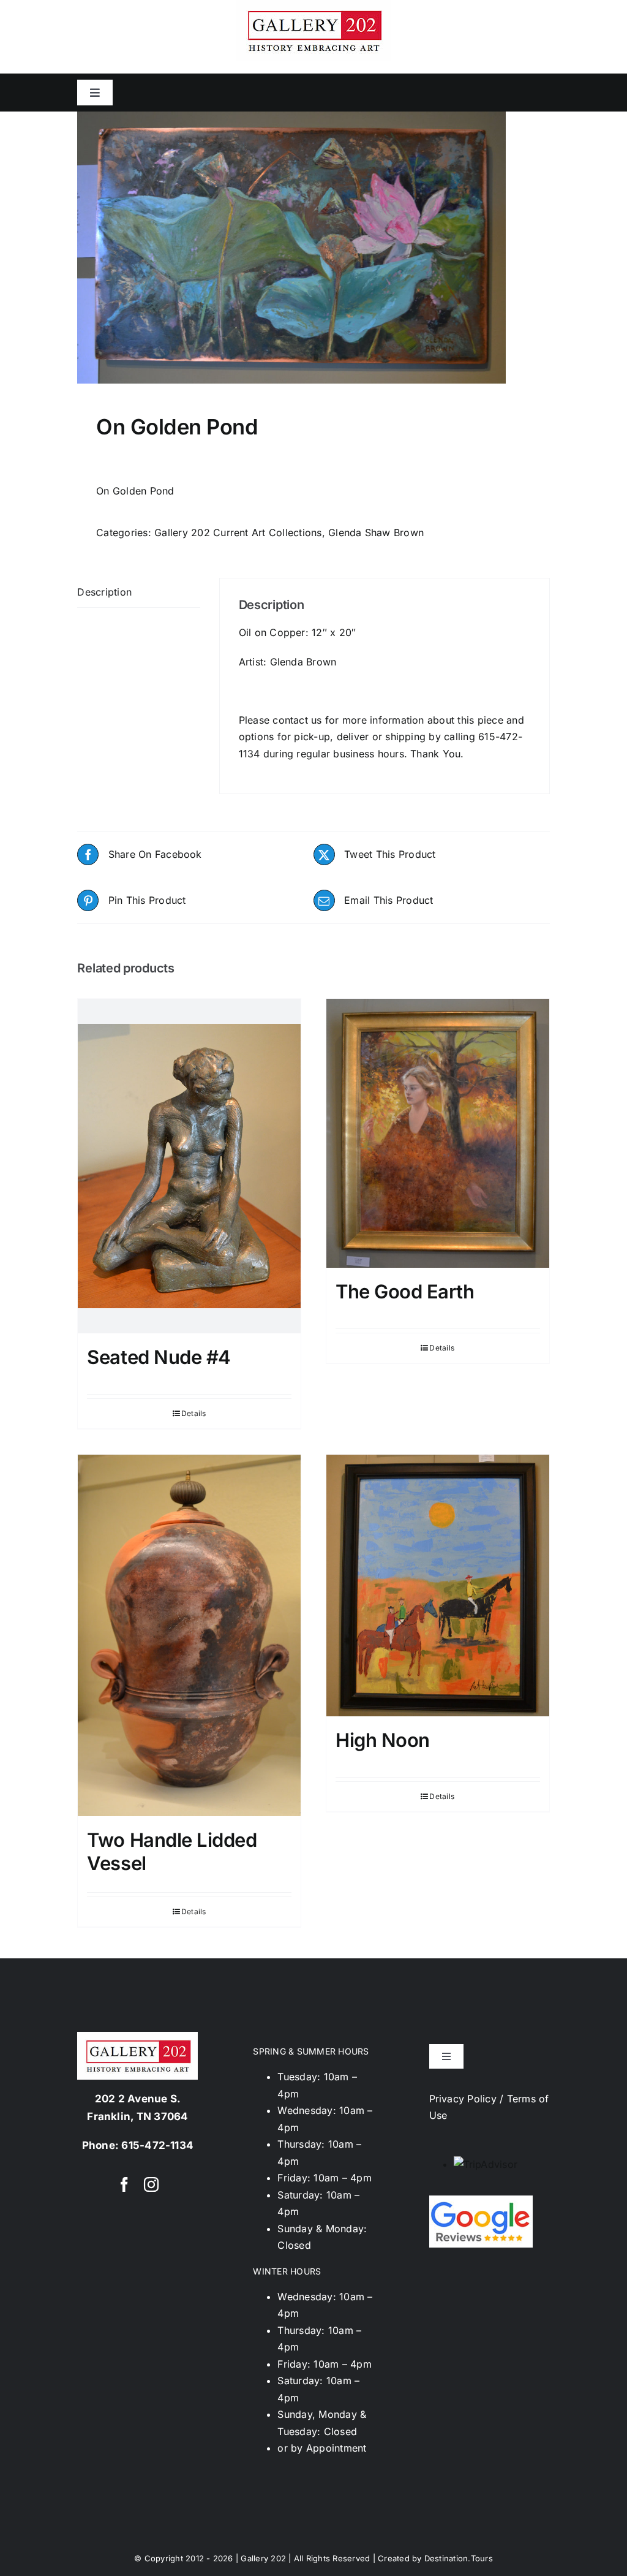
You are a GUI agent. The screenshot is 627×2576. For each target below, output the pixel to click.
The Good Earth (405, 1291)
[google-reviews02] (481, 2200)
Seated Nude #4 (159, 1357)
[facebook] (124, 2184)
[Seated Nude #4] (189, 1166)
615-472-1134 (157, 2145)
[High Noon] (438, 1585)
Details (194, 1413)
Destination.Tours (459, 2558)
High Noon (383, 1740)
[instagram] (151, 2184)
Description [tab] (104, 592)
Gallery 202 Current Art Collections (238, 532)
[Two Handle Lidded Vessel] (189, 1636)
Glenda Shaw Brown (376, 532)
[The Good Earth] (438, 1133)
